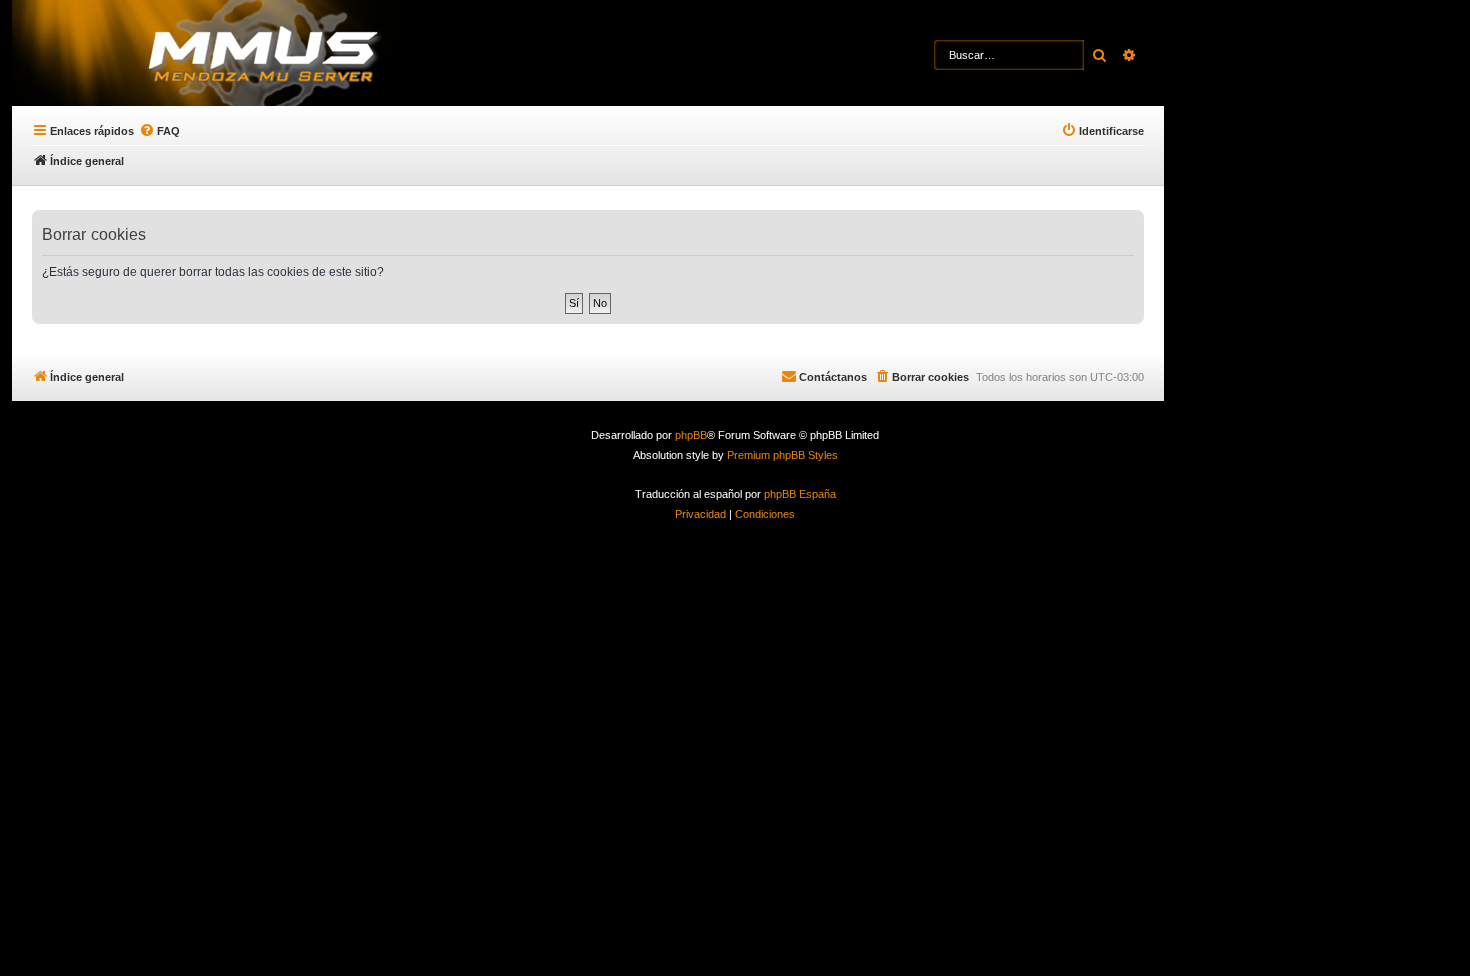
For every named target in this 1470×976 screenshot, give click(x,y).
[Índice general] (300, 55)
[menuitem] (159, 131)
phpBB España (800, 494)
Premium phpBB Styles (782, 455)
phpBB (691, 435)
